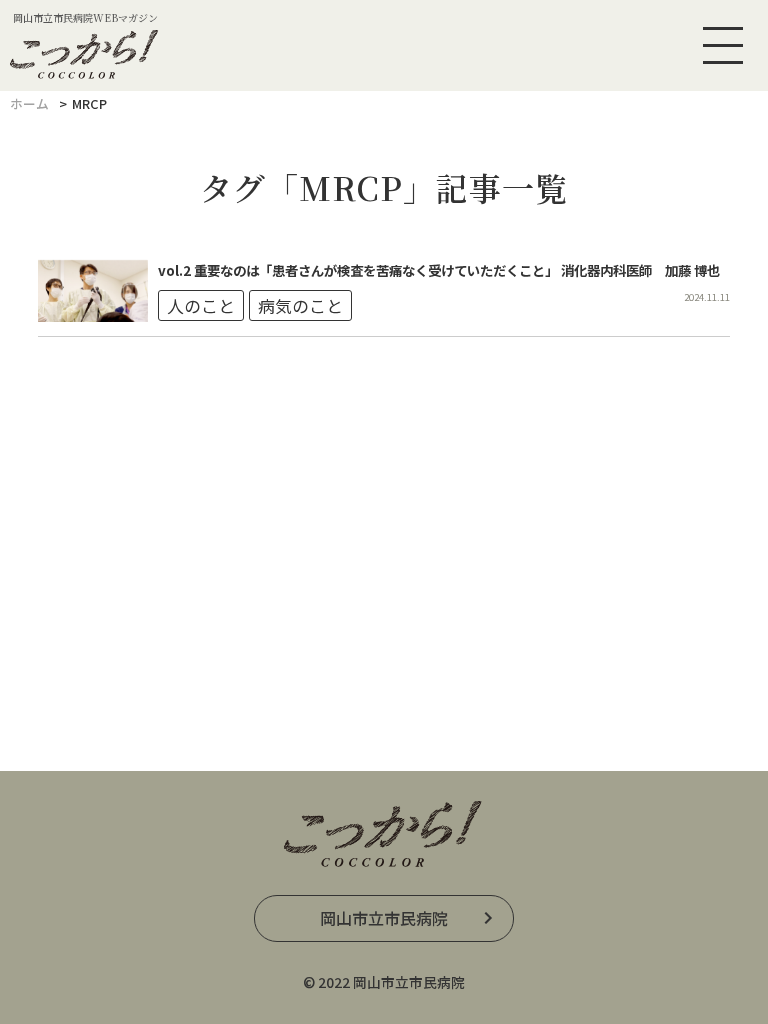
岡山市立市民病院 (384, 918)
